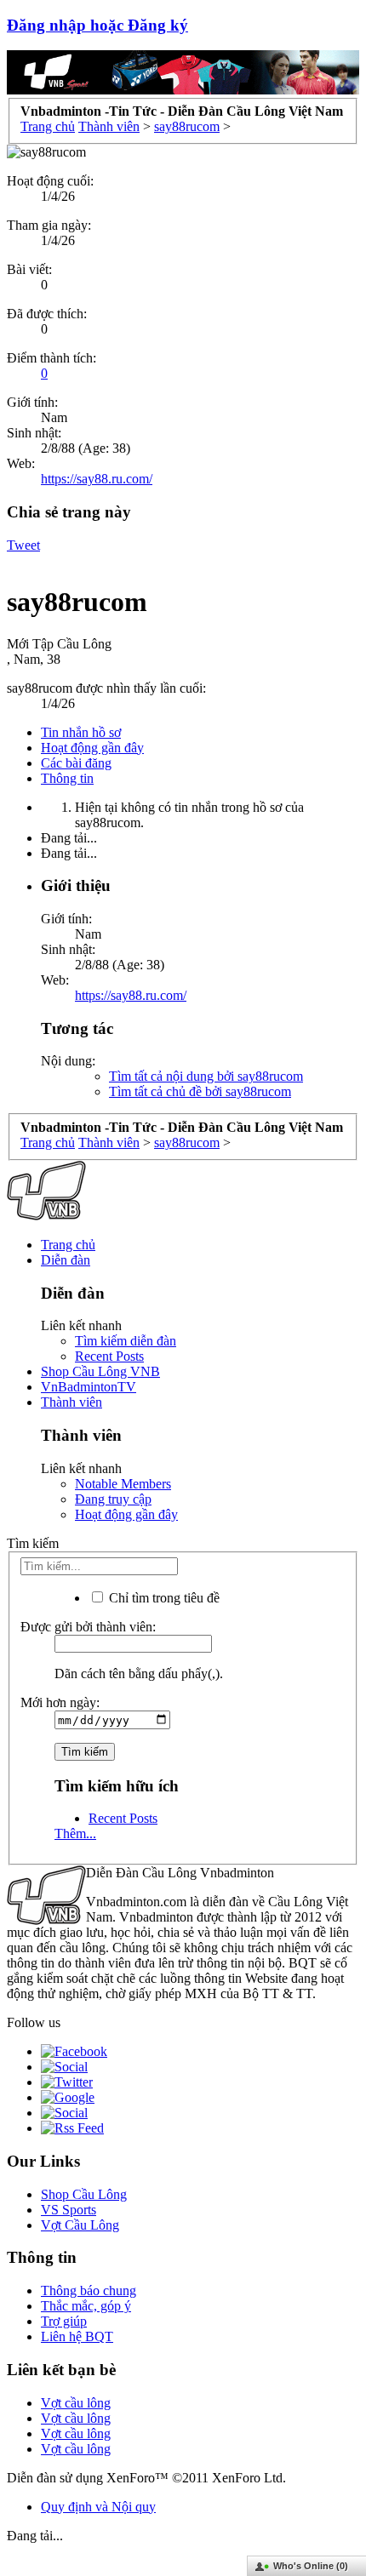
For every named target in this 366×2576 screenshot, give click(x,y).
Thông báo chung (89, 2290)
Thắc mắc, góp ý (86, 2306)
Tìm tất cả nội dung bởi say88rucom (206, 1076)
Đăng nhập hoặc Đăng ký (97, 25)
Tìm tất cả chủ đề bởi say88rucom (200, 1091)
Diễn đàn (66, 1260)
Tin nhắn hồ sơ (81, 732)
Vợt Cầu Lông (80, 2225)
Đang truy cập (113, 1499)
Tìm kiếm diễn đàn (126, 1341)
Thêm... (75, 1833)
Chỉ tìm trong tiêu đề (163, 1598)
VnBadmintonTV (89, 1387)
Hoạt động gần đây (92, 748)
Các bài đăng (76, 763)
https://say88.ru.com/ (97, 479)
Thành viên (71, 1402)
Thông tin (67, 778)
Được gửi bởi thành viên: (88, 1627)
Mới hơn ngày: (60, 1702)
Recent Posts (109, 1356)
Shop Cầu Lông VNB (100, 1371)
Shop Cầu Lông (84, 2194)
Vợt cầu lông (76, 2403)
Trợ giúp (64, 2321)
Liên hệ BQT (77, 2336)
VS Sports (69, 2210)
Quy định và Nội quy (98, 2507)
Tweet (23, 545)
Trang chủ (68, 1245)
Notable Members (123, 1484)
